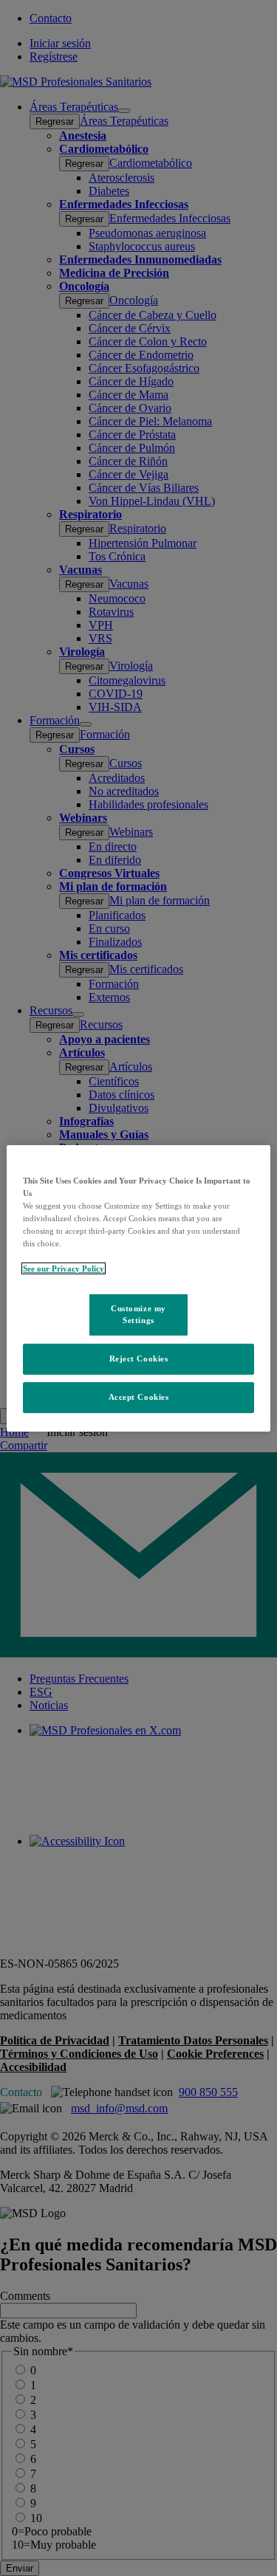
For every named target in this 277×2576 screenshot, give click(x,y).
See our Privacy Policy (64, 1268)
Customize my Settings (138, 1314)
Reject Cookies (139, 1359)
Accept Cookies (139, 1397)
